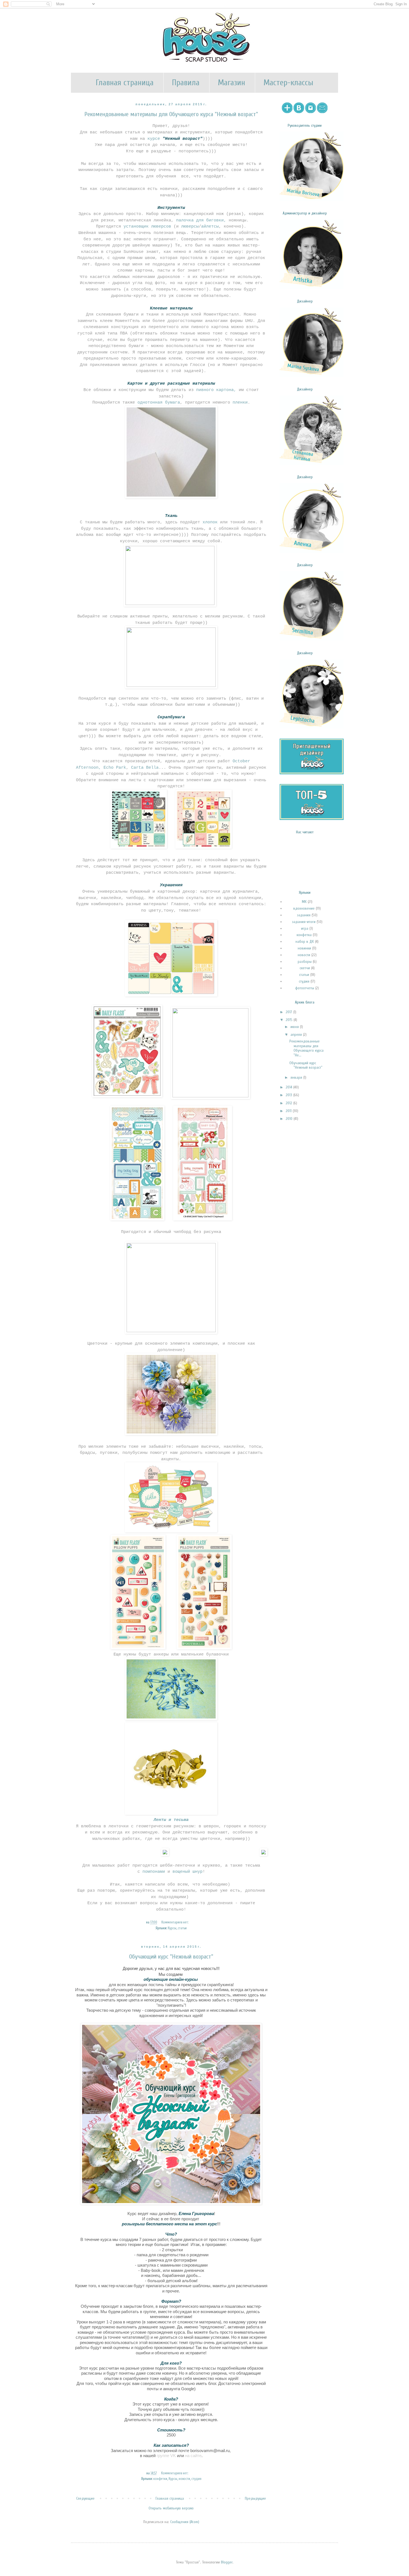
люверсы (190, 226)
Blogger (227, 2562)
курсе (175, 139)
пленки (239, 402)
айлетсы (210, 226)
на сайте (193, 2456)
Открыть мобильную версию (171, 2508)
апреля (297, 1035)
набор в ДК (305, 942)
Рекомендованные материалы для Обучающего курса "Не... (306, 1048)
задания (304, 915)
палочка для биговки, (201, 220)
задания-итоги (304, 922)
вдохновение (304, 908)
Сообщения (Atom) (185, 2522)
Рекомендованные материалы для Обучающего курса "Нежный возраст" (171, 114)
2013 (289, 1095)
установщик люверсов (147, 226)
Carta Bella (145, 768)
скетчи (305, 968)
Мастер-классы (288, 83)
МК (304, 902)
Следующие (85, 2498)
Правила (186, 83)
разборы (305, 962)
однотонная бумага (159, 402)
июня (295, 1027)
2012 (289, 1103)
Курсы (172, 1928)
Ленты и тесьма (171, 1820)
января (297, 1077)
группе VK (166, 2456)
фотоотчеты (305, 988)
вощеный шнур (188, 1872)
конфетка (304, 935)
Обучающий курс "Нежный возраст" (171, 1957)
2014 (289, 1087)
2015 (290, 1020)
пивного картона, (216, 390)
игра (305, 928)
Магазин (231, 83)
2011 (289, 1111)
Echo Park (115, 768)
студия (196, 2479)
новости (184, 2479)
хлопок (210, 522)
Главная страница (125, 83)
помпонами (154, 1872)
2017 (289, 1012)
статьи (182, 1928)
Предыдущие (255, 2498)
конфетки (160, 2479)
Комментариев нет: (175, 1922)
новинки (304, 948)
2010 (290, 1119)
